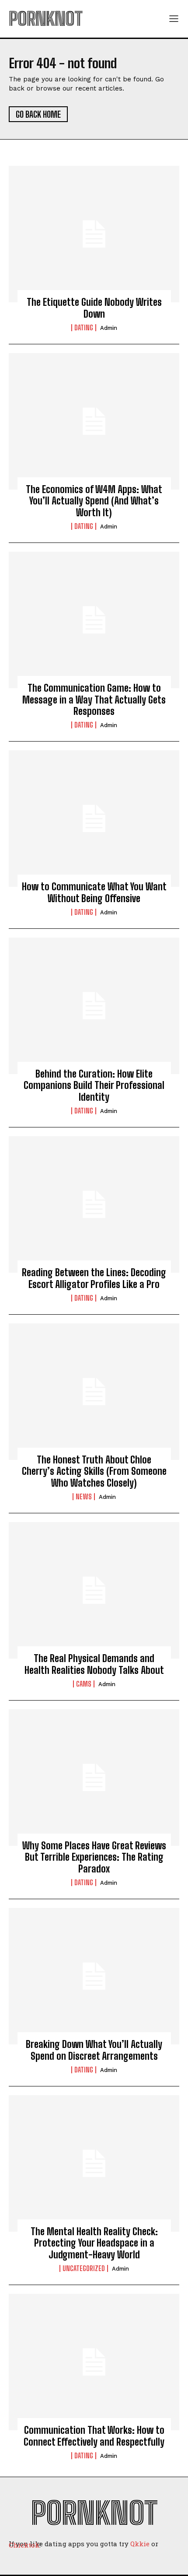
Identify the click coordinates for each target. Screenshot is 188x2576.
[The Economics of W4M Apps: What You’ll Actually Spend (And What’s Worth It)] (94, 421)
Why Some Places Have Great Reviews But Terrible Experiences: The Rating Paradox (94, 1857)
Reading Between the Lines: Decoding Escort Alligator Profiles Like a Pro (94, 1278)
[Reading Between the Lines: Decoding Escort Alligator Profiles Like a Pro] (94, 1204)
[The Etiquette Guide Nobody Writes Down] (94, 234)
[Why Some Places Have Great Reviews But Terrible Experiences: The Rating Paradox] (94, 1778)
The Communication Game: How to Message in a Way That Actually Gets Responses (94, 700)
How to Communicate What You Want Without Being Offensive (94, 892)
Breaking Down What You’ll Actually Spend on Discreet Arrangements (94, 2050)
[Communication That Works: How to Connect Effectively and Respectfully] (94, 2362)
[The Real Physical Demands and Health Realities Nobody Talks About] (94, 1590)
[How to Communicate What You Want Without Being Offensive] (94, 819)
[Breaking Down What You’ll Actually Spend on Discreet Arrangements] (94, 1976)
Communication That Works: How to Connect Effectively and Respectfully (94, 2436)
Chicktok (24, 2545)
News (84, 1497)
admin (109, 328)
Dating (84, 328)
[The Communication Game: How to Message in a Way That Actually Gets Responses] (94, 620)
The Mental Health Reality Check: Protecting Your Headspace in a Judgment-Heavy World (94, 2243)
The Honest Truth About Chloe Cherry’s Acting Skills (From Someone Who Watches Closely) (94, 1471)
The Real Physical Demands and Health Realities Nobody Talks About (94, 1664)
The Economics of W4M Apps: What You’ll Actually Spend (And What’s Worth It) (94, 501)
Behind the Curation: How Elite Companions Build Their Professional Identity (94, 1085)
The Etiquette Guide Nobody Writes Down (94, 308)
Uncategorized (84, 2268)
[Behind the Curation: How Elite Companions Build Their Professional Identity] (94, 1006)
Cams (84, 1684)
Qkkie (140, 2544)
